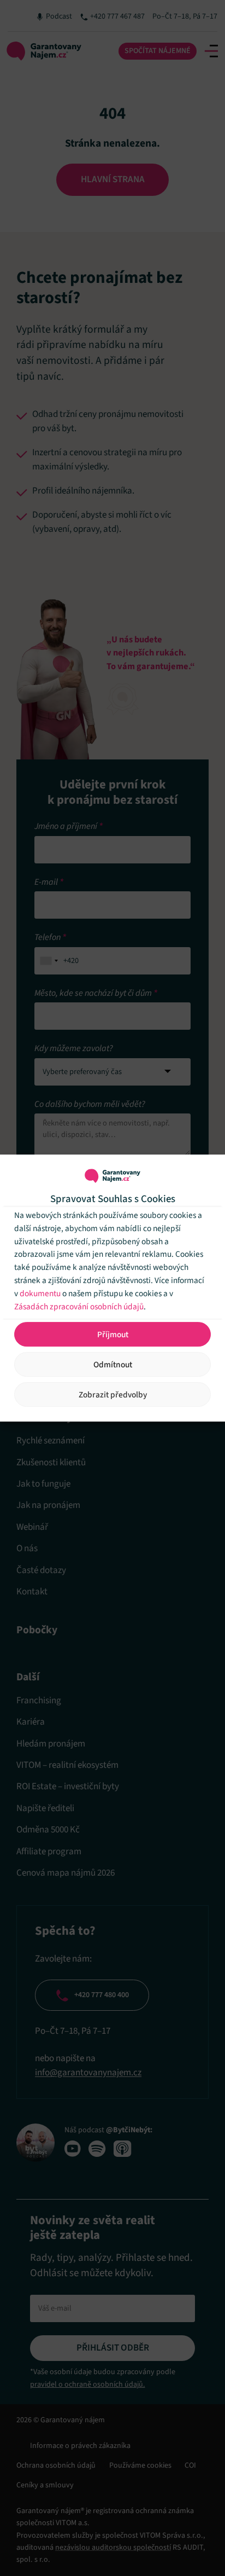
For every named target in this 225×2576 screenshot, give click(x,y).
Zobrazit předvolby (113, 1395)
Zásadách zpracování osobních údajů (79, 1307)
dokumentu (40, 1293)
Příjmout (113, 1335)
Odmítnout (113, 1365)
